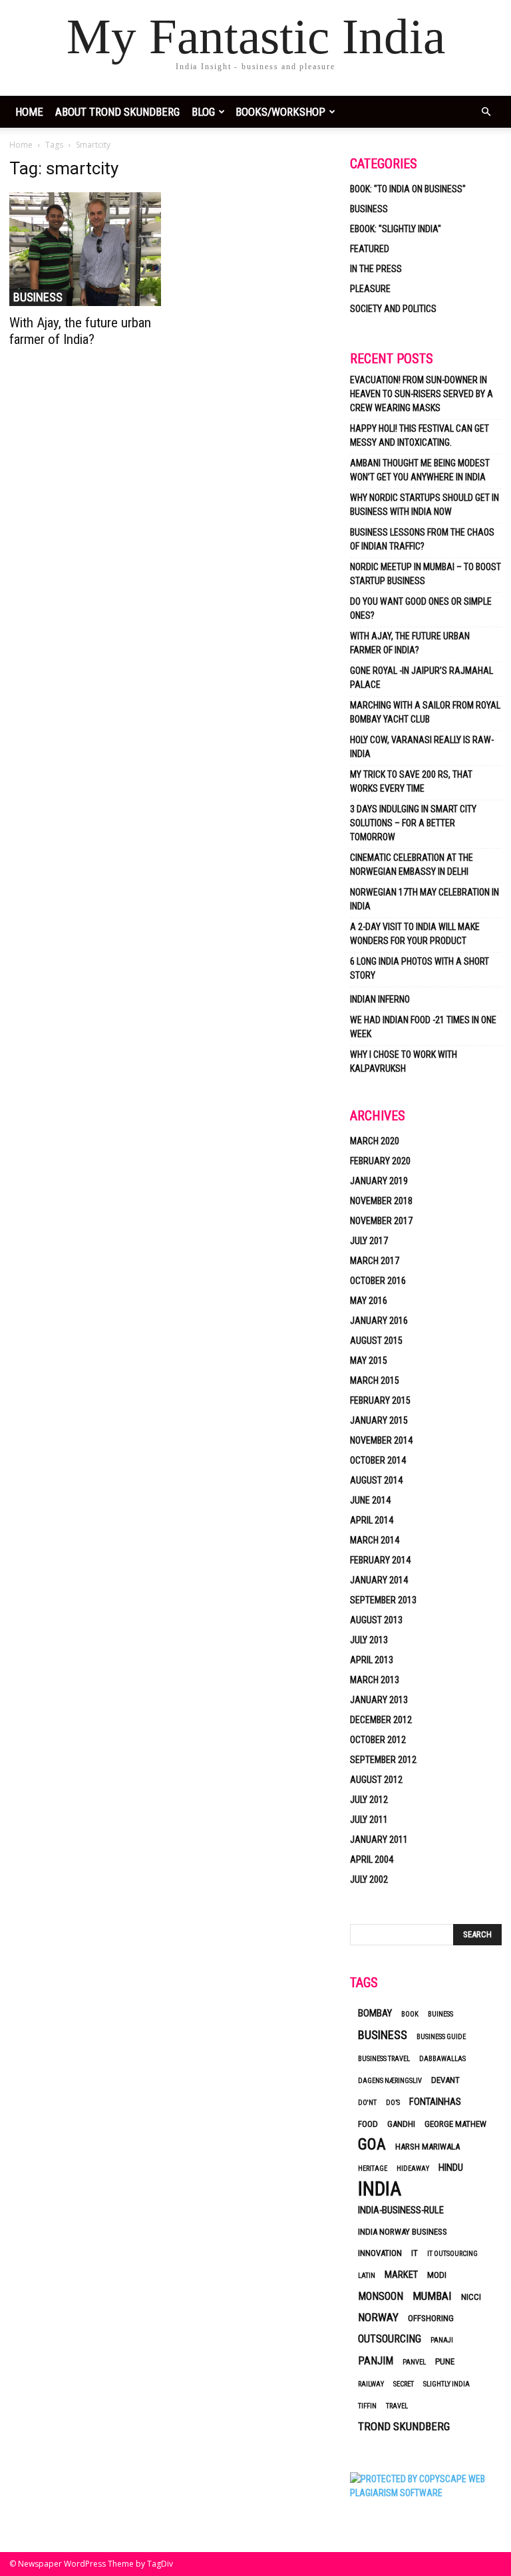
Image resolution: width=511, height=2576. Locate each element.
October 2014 (378, 1460)
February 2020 (380, 1161)
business (383, 2035)
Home (21, 145)
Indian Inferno (380, 999)
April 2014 (372, 1520)
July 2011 (369, 1820)
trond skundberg (404, 2426)
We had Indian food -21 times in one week (423, 1027)
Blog (203, 112)
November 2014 (381, 1440)
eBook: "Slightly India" (396, 229)
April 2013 (372, 1660)
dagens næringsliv (390, 2081)
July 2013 (369, 1640)
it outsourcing (452, 2254)
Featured (370, 249)
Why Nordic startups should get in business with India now (425, 505)
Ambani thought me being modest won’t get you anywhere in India (420, 470)
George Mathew (455, 2124)
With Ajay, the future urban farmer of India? (80, 331)
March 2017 (375, 1261)
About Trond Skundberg (117, 112)
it (415, 2253)
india (380, 2189)
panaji (442, 2340)
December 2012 (381, 1720)
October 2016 (378, 1281)
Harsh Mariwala (427, 2147)
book (410, 2014)
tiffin (367, 2406)
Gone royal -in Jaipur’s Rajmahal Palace (422, 678)
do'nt (367, 2103)
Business (38, 297)
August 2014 (376, 1480)
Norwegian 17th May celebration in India (425, 899)
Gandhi (401, 2124)
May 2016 (369, 1301)
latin (367, 2276)
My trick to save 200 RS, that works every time (411, 781)
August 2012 (376, 1780)
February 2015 (380, 1400)
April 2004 (372, 1859)
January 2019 (379, 1181)
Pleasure (370, 289)
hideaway (413, 2169)
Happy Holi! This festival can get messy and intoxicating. (420, 435)
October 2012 (378, 1740)
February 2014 (380, 1560)
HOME (29, 112)
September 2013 (383, 1600)
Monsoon (381, 2296)
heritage (373, 2169)
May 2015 (369, 1361)
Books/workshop (280, 112)
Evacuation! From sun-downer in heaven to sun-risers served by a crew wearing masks (422, 394)
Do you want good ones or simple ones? (421, 608)
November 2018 (381, 1201)
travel (397, 2406)
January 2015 (379, 1420)
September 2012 (383, 1760)
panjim (376, 2361)
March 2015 (375, 1380)
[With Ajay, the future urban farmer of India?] (85, 249)
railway (371, 2384)
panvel (414, 2362)
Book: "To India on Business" (408, 189)
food (368, 2124)
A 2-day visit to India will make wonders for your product (415, 934)
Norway (378, 2317)
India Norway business (403, 2232)
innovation (380, 2253)
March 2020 (375, 1141)
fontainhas (435, 2102)
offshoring (431, 2318)
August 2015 (376, 1341)
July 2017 (369, 1241)
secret (404, 2384)
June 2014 (370, 1500)
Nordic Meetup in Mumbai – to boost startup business (426, 574)
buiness (440, 2014)
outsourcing (390, 2339)
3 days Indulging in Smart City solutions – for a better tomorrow (413, 823)
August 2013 (376, 1620)
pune (445, 2361)
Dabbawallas (442, 2059)
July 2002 (369, 1879)
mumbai (432, 2296)
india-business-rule (401, 2210)
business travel (384, 2059)
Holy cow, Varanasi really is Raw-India (422, 747)
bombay (375, 2013)
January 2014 (379, 1580)
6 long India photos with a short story (420, 968)
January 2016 (379, 1321)
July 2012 (369, 1800)
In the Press (376, 269)
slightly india (446, 2384)
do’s (393, 2103)
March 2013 (375, 1680)
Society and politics (393, 309)
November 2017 (381, 1221)
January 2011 (379, 1840)
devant (445, 2080)
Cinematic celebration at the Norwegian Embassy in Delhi (412, 865)
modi (437, 2275)
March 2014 (375, 1540)
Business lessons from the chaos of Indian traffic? (422, 539)
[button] (486, 112)
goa (372, 2145)
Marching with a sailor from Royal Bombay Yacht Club (425, 712)
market (401, 2275)
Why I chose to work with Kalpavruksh (404, 1061)
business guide (441, 2037)
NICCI (471, 2297)
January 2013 (379, 1700)
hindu (451, 2168)
